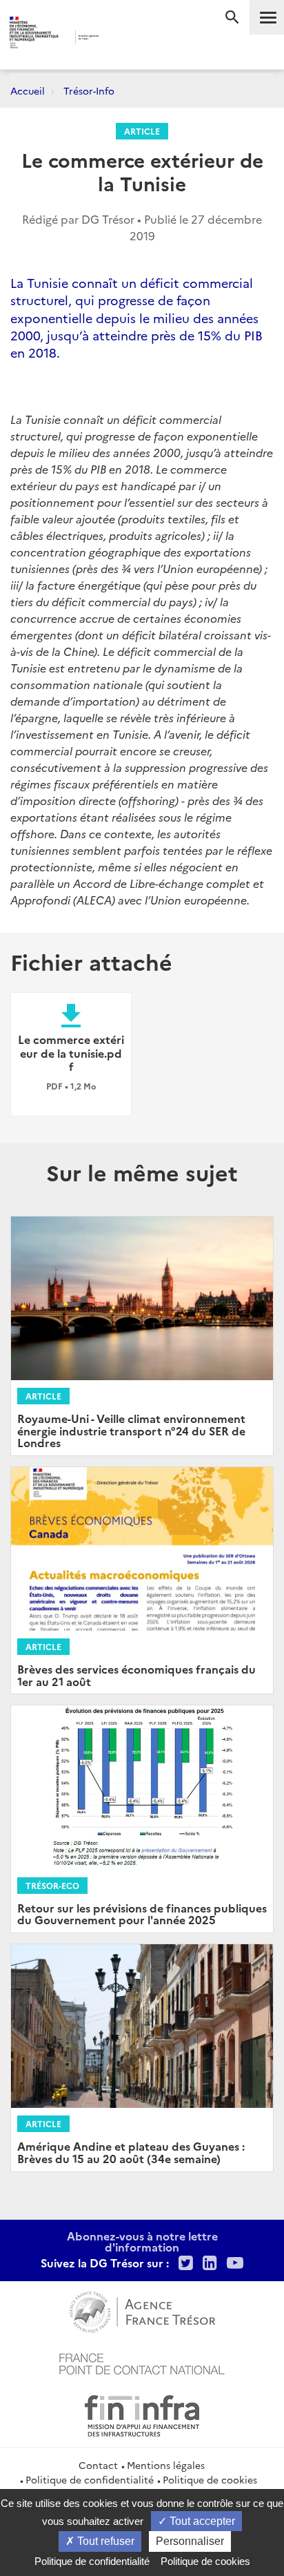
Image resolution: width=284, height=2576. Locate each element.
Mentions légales (166, 2465)
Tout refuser (104, 2541)
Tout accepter (201, 2521)
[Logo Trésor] (122, 38)
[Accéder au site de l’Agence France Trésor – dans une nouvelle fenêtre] (142, 2310)
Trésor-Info (89, 90)
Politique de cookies (210, 2479)
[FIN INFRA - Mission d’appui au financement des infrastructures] (142, 2414)
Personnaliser (190, 2541)
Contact (98, 2465)
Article (142, 131)
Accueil (28, 90)
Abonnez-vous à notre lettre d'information (142, 2241)
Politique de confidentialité (90, 2479)
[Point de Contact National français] (142, 2362)
